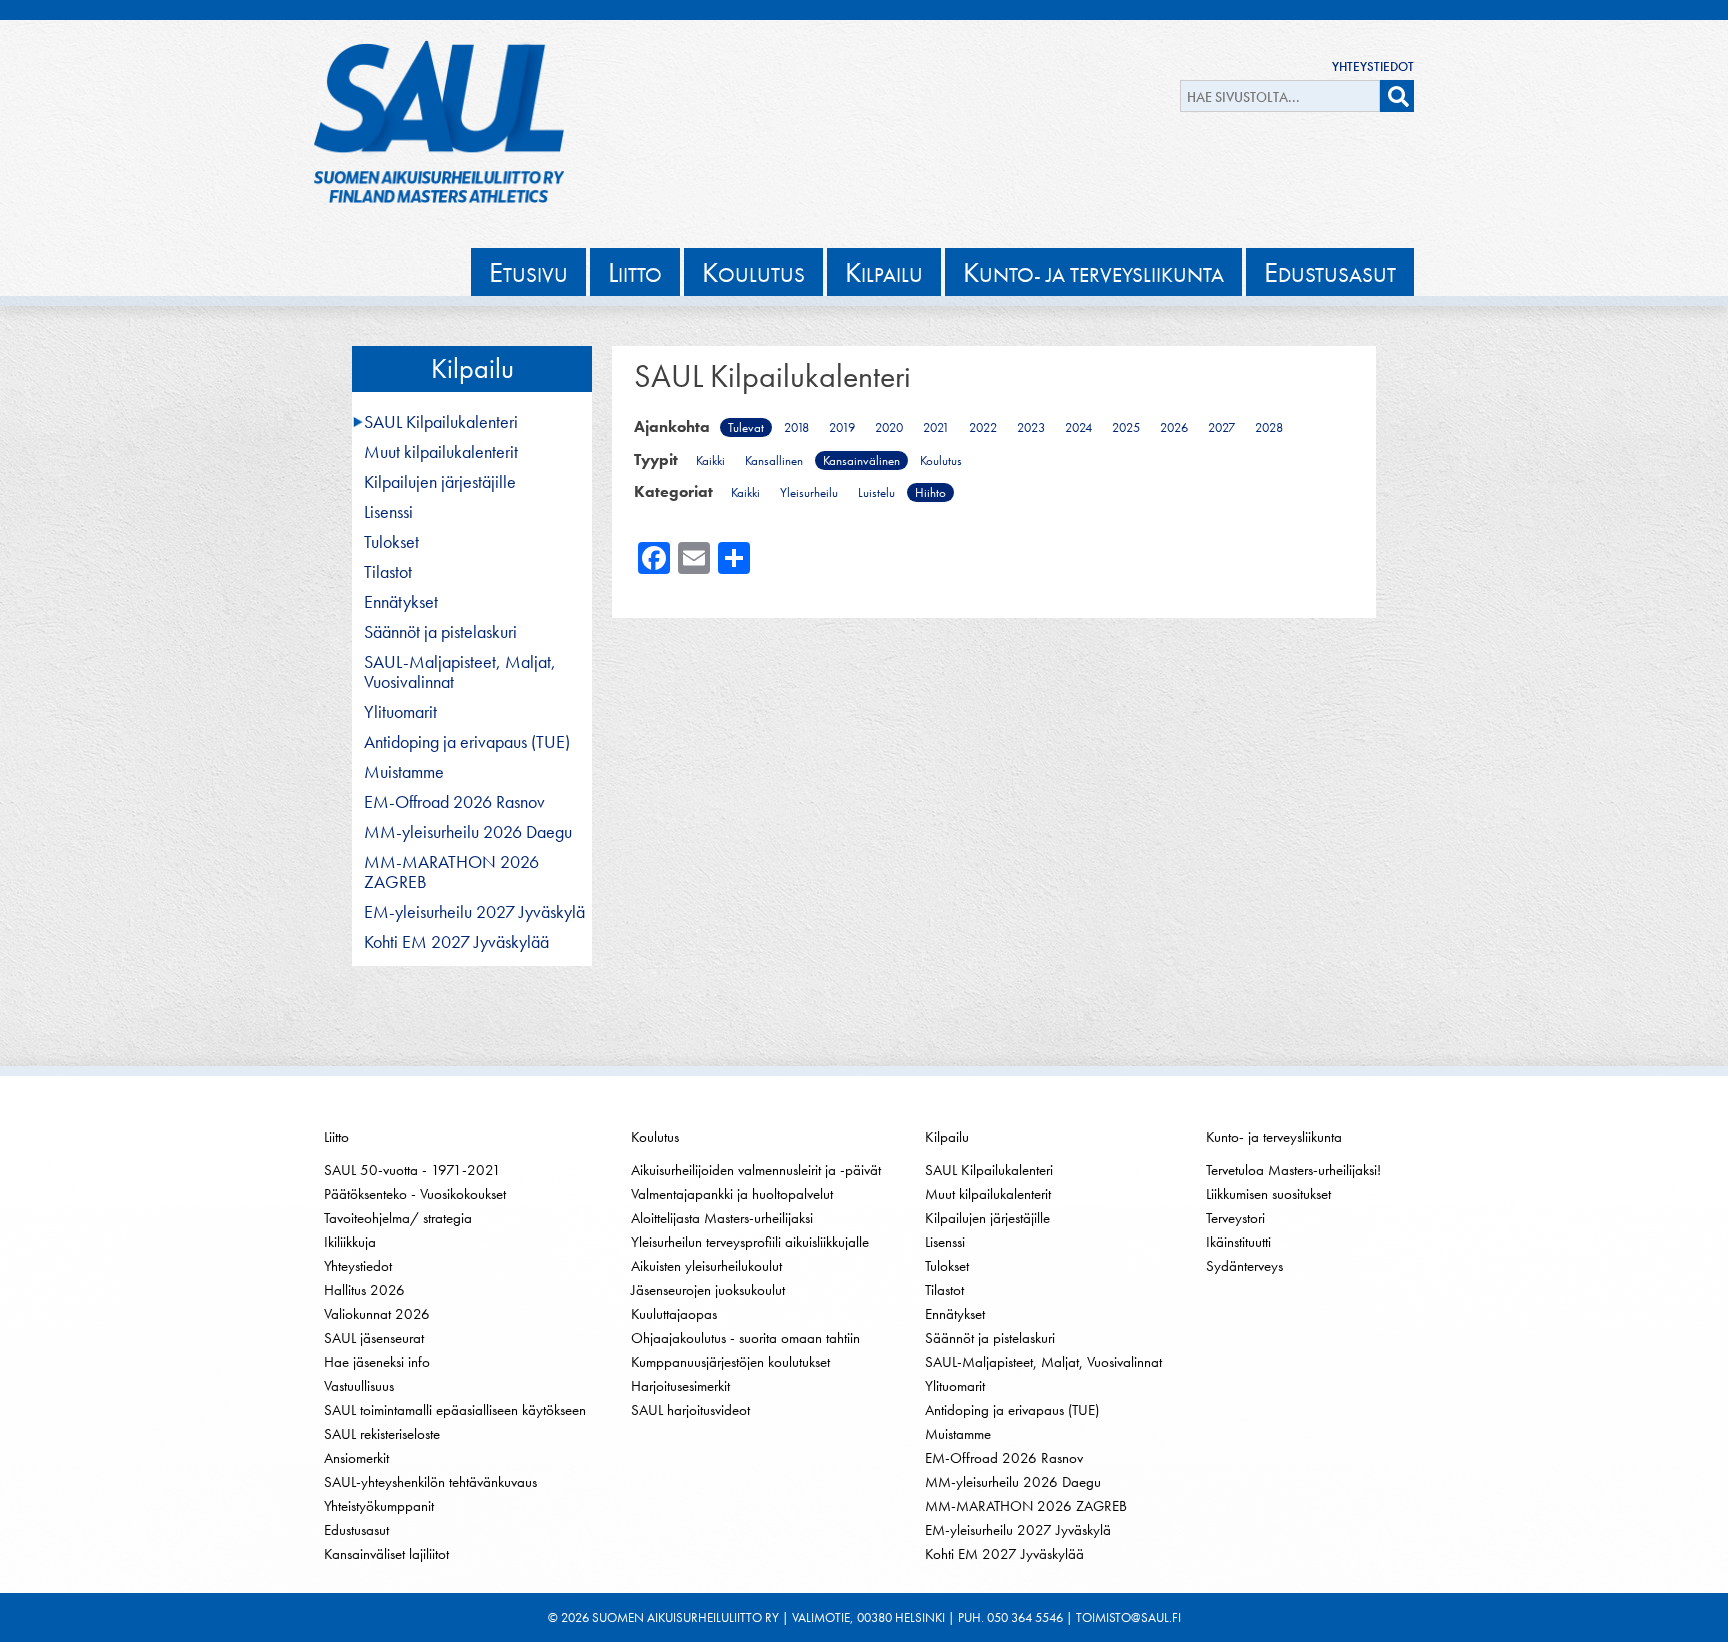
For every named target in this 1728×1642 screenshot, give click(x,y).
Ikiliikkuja (350, 1242)
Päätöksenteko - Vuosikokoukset (415, 1194)
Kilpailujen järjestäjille (440, 482)
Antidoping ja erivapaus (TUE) (467, 742)
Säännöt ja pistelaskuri (440, 632)
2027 (1221, 427)
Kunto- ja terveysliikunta (1274, 1137)
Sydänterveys (1244, 1266)
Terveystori (1235, 1218)
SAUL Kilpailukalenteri (441, 422)
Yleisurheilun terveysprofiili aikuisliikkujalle (750, 1242)
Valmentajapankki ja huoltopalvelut (732, 1194)
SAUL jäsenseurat (374, 1338)
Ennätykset (401, 602)
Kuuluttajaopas (674, 1314)
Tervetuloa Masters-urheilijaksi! (1293, 1170)
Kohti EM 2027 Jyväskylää (456, 942)
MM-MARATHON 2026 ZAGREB (451, 872)
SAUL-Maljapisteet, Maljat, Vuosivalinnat (460, 672)
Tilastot (388, 572)
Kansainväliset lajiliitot (386, 1554)
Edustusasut (356, 1530)
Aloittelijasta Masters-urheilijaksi (722, 1218)
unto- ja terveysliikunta (1093, 272)
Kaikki (710, 460)
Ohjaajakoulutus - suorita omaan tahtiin (745, 1338)
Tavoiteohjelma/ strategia (398, 1218)
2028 (1269, 427)
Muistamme (404, 772)
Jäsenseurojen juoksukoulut (708, 1290)
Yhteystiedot (1373, 66)
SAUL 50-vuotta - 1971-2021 (412, 1170)
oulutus (753, 272)
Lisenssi (388, 512)
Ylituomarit (400, 712)
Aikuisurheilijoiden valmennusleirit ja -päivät (756, 1170)
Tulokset (391, 542)
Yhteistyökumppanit (379, 1506)
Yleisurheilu (809, 492)
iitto (635, 272)
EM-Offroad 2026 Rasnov (454, 802)
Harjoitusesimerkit (680, 1386)
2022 (983, 427)
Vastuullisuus (359, 1386)
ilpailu (884, 272)
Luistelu (876, 492)
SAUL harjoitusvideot (690, 1410)
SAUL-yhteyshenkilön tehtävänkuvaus (430, 1482)
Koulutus (941, 460)
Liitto (336, 1137)
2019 (842, 427)
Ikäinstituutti (1238, 1242)
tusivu (528, 272)
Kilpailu (472, 368)
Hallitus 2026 (364, 1290)
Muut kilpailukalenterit (441, 452)
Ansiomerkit (356, 1458)
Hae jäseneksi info (377, 1362)
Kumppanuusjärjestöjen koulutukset (730, 1362)
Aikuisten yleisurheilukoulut (706, 1266)
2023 (1031, 427)
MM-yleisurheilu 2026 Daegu (468, 832)
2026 (1174, 427)
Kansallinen (774, 460)
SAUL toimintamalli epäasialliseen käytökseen (455, 1410)
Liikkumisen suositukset (1268, 1194)
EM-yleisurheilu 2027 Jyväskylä (474, 912)
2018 (796, 427)
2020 (889, 427)
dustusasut (1330, 272)
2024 (1078, 427)
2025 (1126, 427)
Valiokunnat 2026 (377, 1314)
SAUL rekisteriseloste (382, 1434)
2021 (936, 427)
